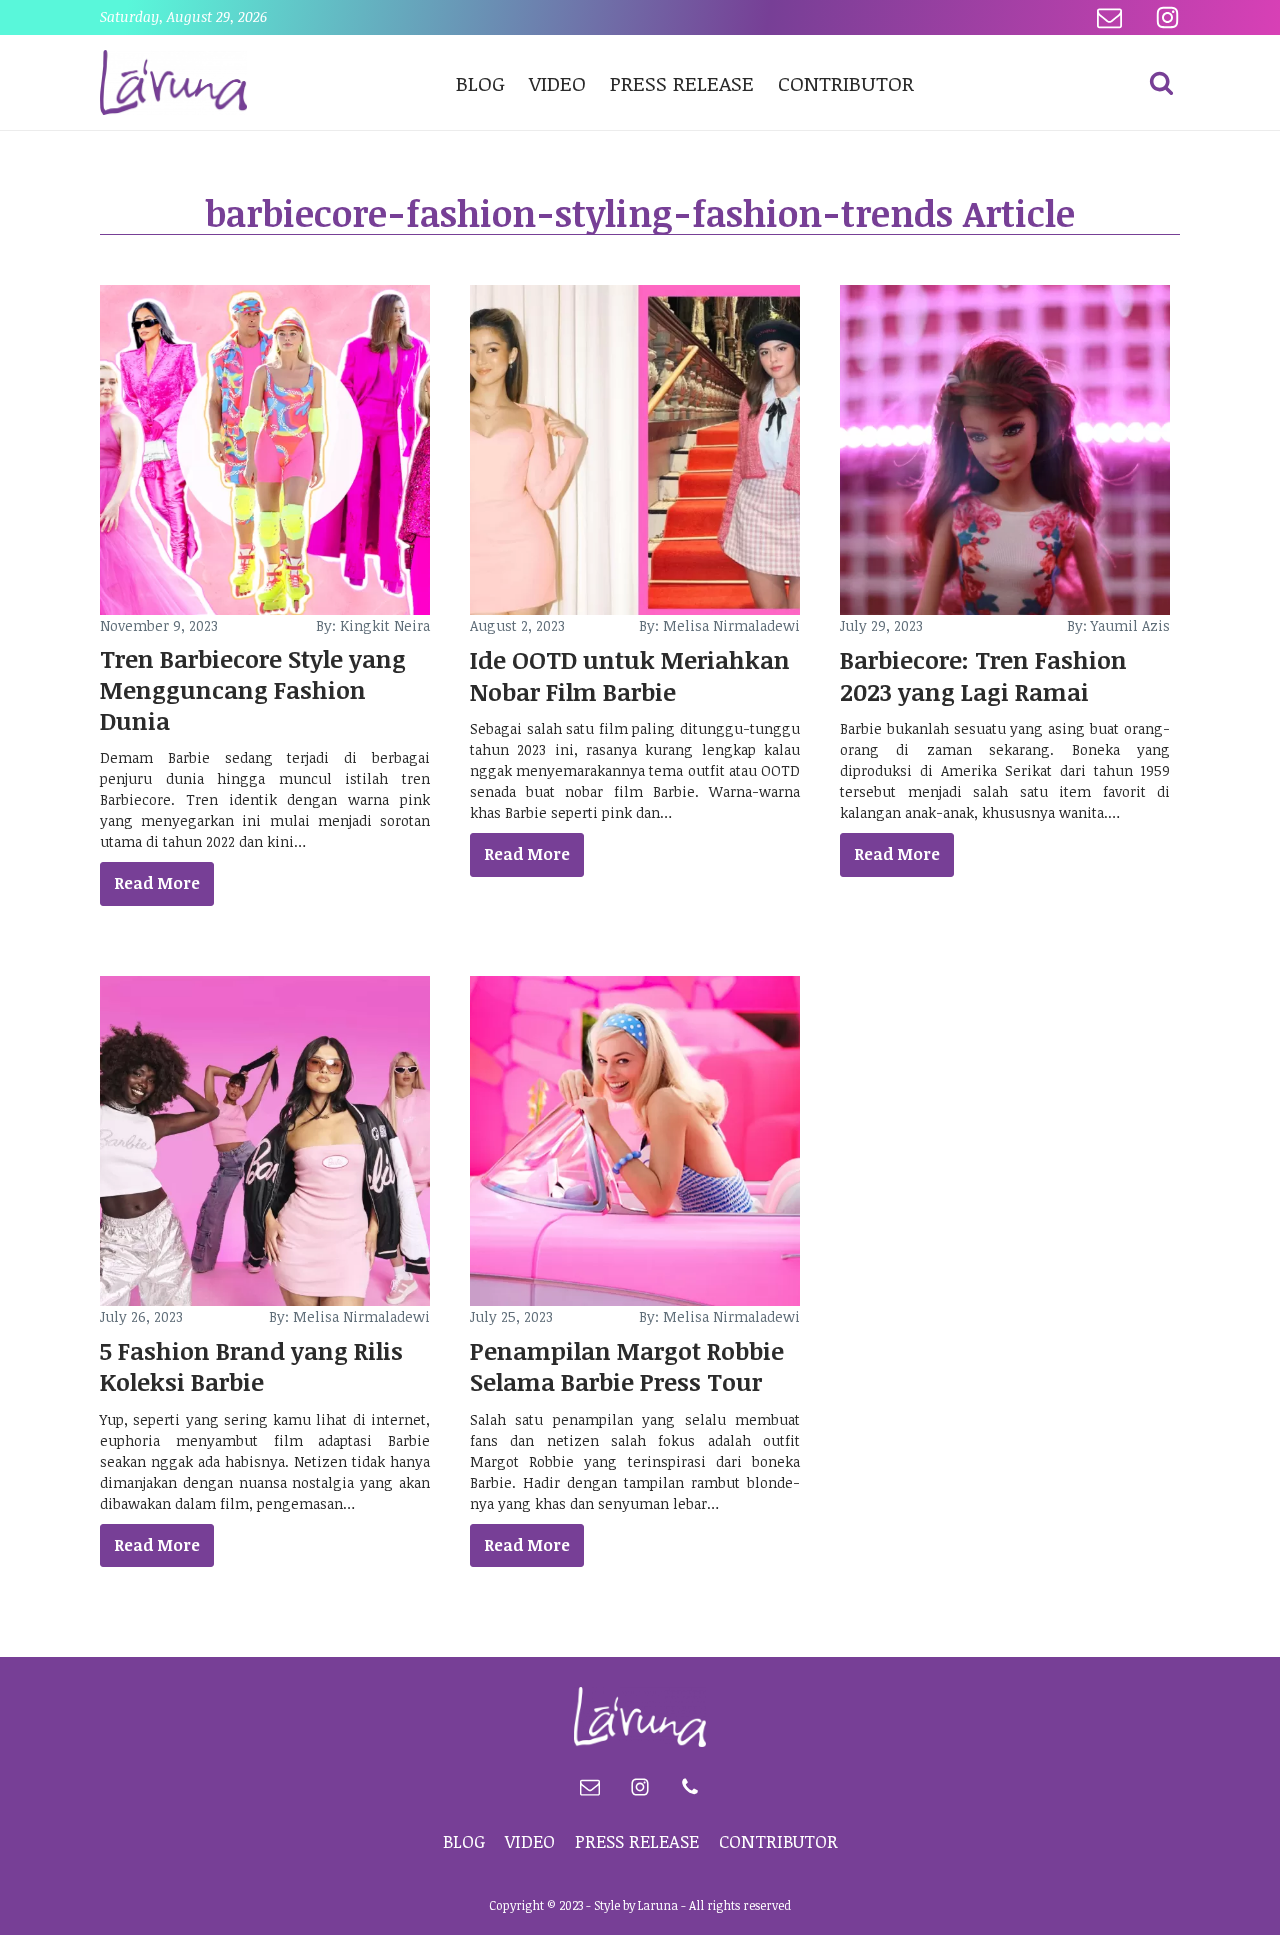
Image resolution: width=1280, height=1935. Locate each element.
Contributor (846, 82)
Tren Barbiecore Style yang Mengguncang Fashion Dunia (253, 689)
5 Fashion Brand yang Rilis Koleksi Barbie (251, 1366)
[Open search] (1161, 82)
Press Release (682, 82)
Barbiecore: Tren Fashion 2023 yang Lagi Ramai (983, 675)
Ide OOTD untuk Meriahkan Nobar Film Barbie (630, 675)
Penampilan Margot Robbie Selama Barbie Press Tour (627, 1366)
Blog (480, 82)
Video (557, 82)
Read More (157, 883)
